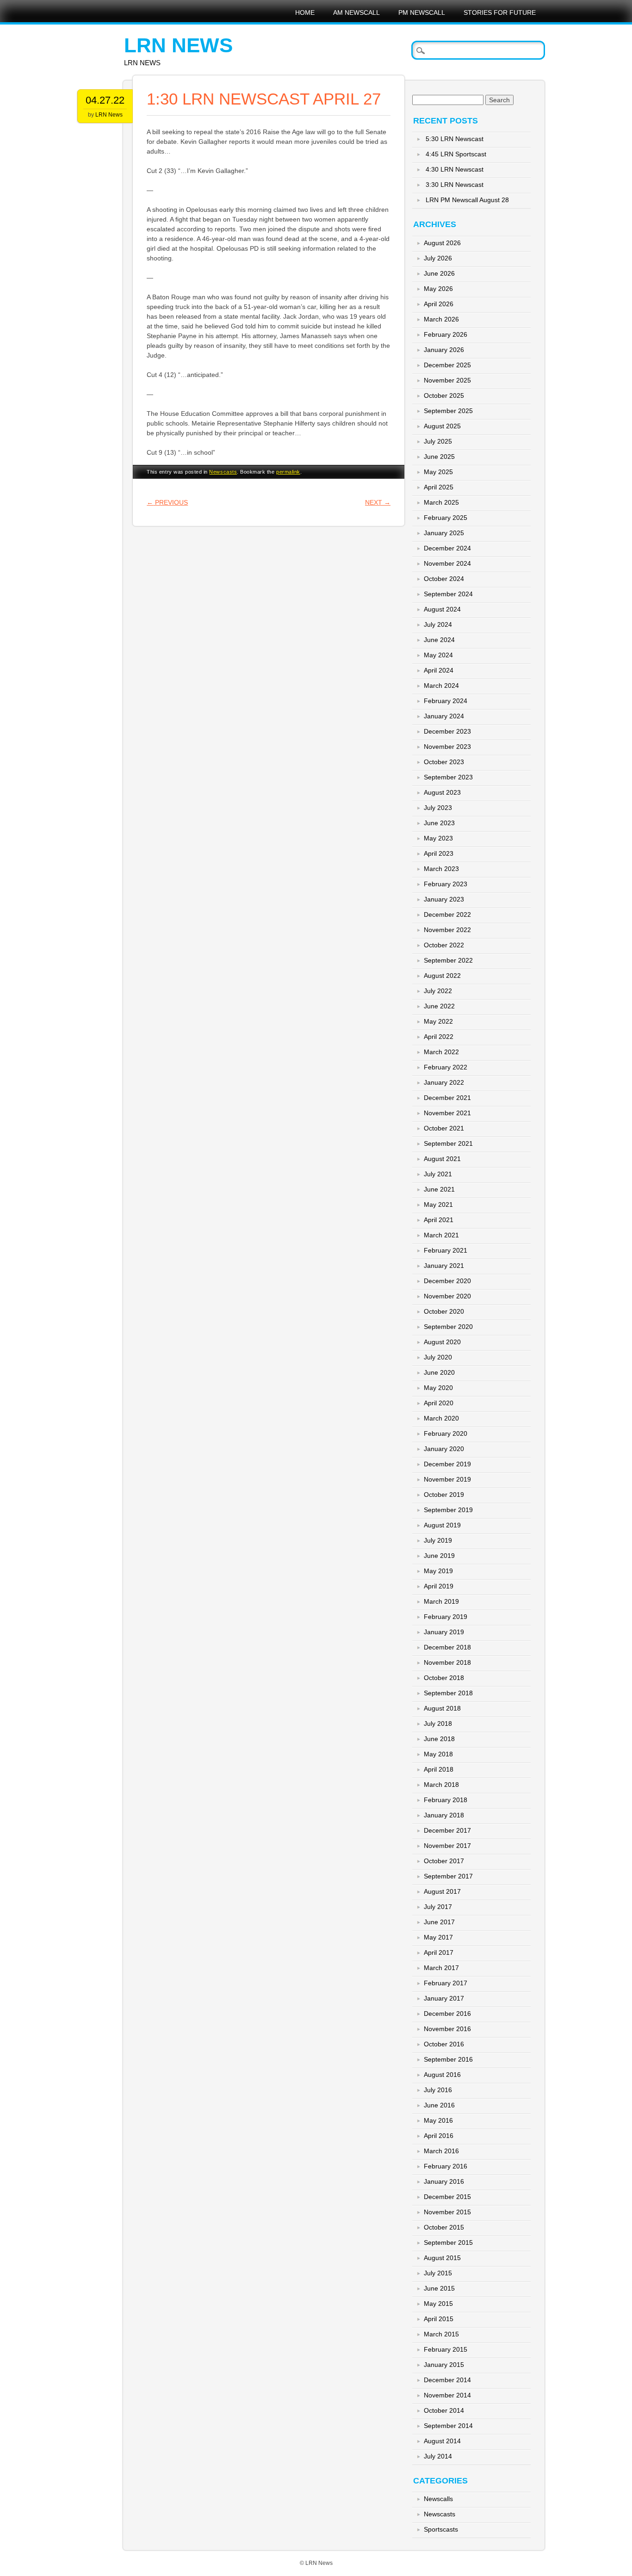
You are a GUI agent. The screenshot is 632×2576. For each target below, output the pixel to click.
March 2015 (441, 2334)
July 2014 (438, 2456)
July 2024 (438, 624)
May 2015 (438, 2304)
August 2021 (442, 1159)
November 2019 (447, 1479)
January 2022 (444, 1082)
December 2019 (447, 1464)
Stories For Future (500, 12)
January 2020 (444, 1449)
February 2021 (446, 1250)
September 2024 (448, 594)
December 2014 (447, 2380)
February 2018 (446, 1800)
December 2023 (447, 731)
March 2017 (441, 1968)
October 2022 (444, 945)
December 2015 (447, 2197)
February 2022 (446, 1067)
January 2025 (444, 533)
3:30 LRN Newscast (455, 185)
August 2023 (442, 792)
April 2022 (439, 1037)
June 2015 (439, 2288)
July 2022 (438, 991)
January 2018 (444, 1815)
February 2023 (446, 884)
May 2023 (438, 838)
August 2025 (442, 426)
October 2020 (444, 1311)
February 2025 (446, 518)
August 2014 (442, 2441)
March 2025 (441, 502)
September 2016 (448, 2059)
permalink (288, 472)
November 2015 (447, 2212)
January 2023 (444, 899)
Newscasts (223, 472)
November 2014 (447, 2395)
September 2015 (448, 2242)
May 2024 (438, 655)
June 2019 (439, 1556)
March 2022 (441, 1052)
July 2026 (438, 258)
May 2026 (438, 289)
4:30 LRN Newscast (455, 169)
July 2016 (438, 2090)
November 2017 (447, 1846)
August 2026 (442, 243)
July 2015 (438, 2273)
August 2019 (442, 1525)
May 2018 (438, 1754)
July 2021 (438, 1174)
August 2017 (442, 1891)
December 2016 (447, 2014)
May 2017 (438, 1937)
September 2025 (448, 411)
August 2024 (442, 609)
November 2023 (447, 747)
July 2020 (438, 1357)
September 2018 (448, 1693)
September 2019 (448, 1510)
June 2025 (439, 457)
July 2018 (438, 1724)
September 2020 (448, 1327)
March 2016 (441, 2151)
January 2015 (444, 2365)
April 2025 (439, 487)
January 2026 (444, 350)
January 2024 (444, 716)
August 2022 (442, 976)
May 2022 (438, 1021)
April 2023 (439, 853)
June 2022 (439, 1006)
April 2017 (439, 1952)
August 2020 (442, 1342)
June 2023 (439, 823)
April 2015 (439, 2319)
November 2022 (447, 930)
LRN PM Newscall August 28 (467, 200)
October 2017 (444, 1861)
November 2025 (447, 380)
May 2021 (438, 1205)
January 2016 (444, 2181)
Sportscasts (441, 2529)
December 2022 (447, 914)
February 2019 (446, 1617)
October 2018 (444, 1678)
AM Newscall (356, 12)
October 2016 (444, 2044)
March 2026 (441, 319)
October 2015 (444, 2227)
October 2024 (444, 579)
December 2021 (447, 1098)
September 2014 (448, 2426)
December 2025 (447, 365)
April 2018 (439, 1769)
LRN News (178, 45)
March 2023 (441, 869)
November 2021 (447, 1113)
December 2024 (447, 548)
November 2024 (447, 563)
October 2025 (444, 395)
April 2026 (439, 304)
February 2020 (446, 1433)
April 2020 (439, 1403)
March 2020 (441, 1418)
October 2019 (444, 1495)
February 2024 (446, 701)
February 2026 (446, 334)
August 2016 (442, 2075)
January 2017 (444, 1998)
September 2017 (448, 1876)
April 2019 (439, 1586)
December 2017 (447, 1830)
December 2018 (447, 1647)
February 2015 (446, 2349)
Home (305, 12)
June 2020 (439, 1372)
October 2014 (444, 2410)
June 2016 (439, 2105)
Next (378, 502)
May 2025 (438, 472)
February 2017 (446, 1983)
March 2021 (441, 1235)
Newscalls (438, 2499)
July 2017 (438, 1907)
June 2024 (439, 640)
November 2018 (447, 1662)
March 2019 (441, 1601)
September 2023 (448, 777)
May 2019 (438, 1571)
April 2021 (439, 1220)
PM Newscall (422, 12)
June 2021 (439, 1189)
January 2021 (444, 1266)
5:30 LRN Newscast (455, 139)
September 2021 (448, 1143)
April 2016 (439, 2136)
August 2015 (442, 2258)
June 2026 (439, 273)
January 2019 (444, 1632)
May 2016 (438, 2120)
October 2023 (444, 762)
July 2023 (438, 808)
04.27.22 (105, 100)
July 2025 (438, 441)
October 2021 (444, 1128)
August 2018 (442, 1708)
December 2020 (447, 1281)
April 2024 (439, 670)
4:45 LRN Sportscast (456, 154)
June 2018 (439, 1739)
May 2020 (438, 1388)
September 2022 (448, 960)
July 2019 (438, 1540)
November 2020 (447, 1296)
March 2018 (441, 1785)
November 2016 (447, 2029)
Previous (167, 502)
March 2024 (441, 686)
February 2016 (446, 2166)
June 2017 (439, 1922)
